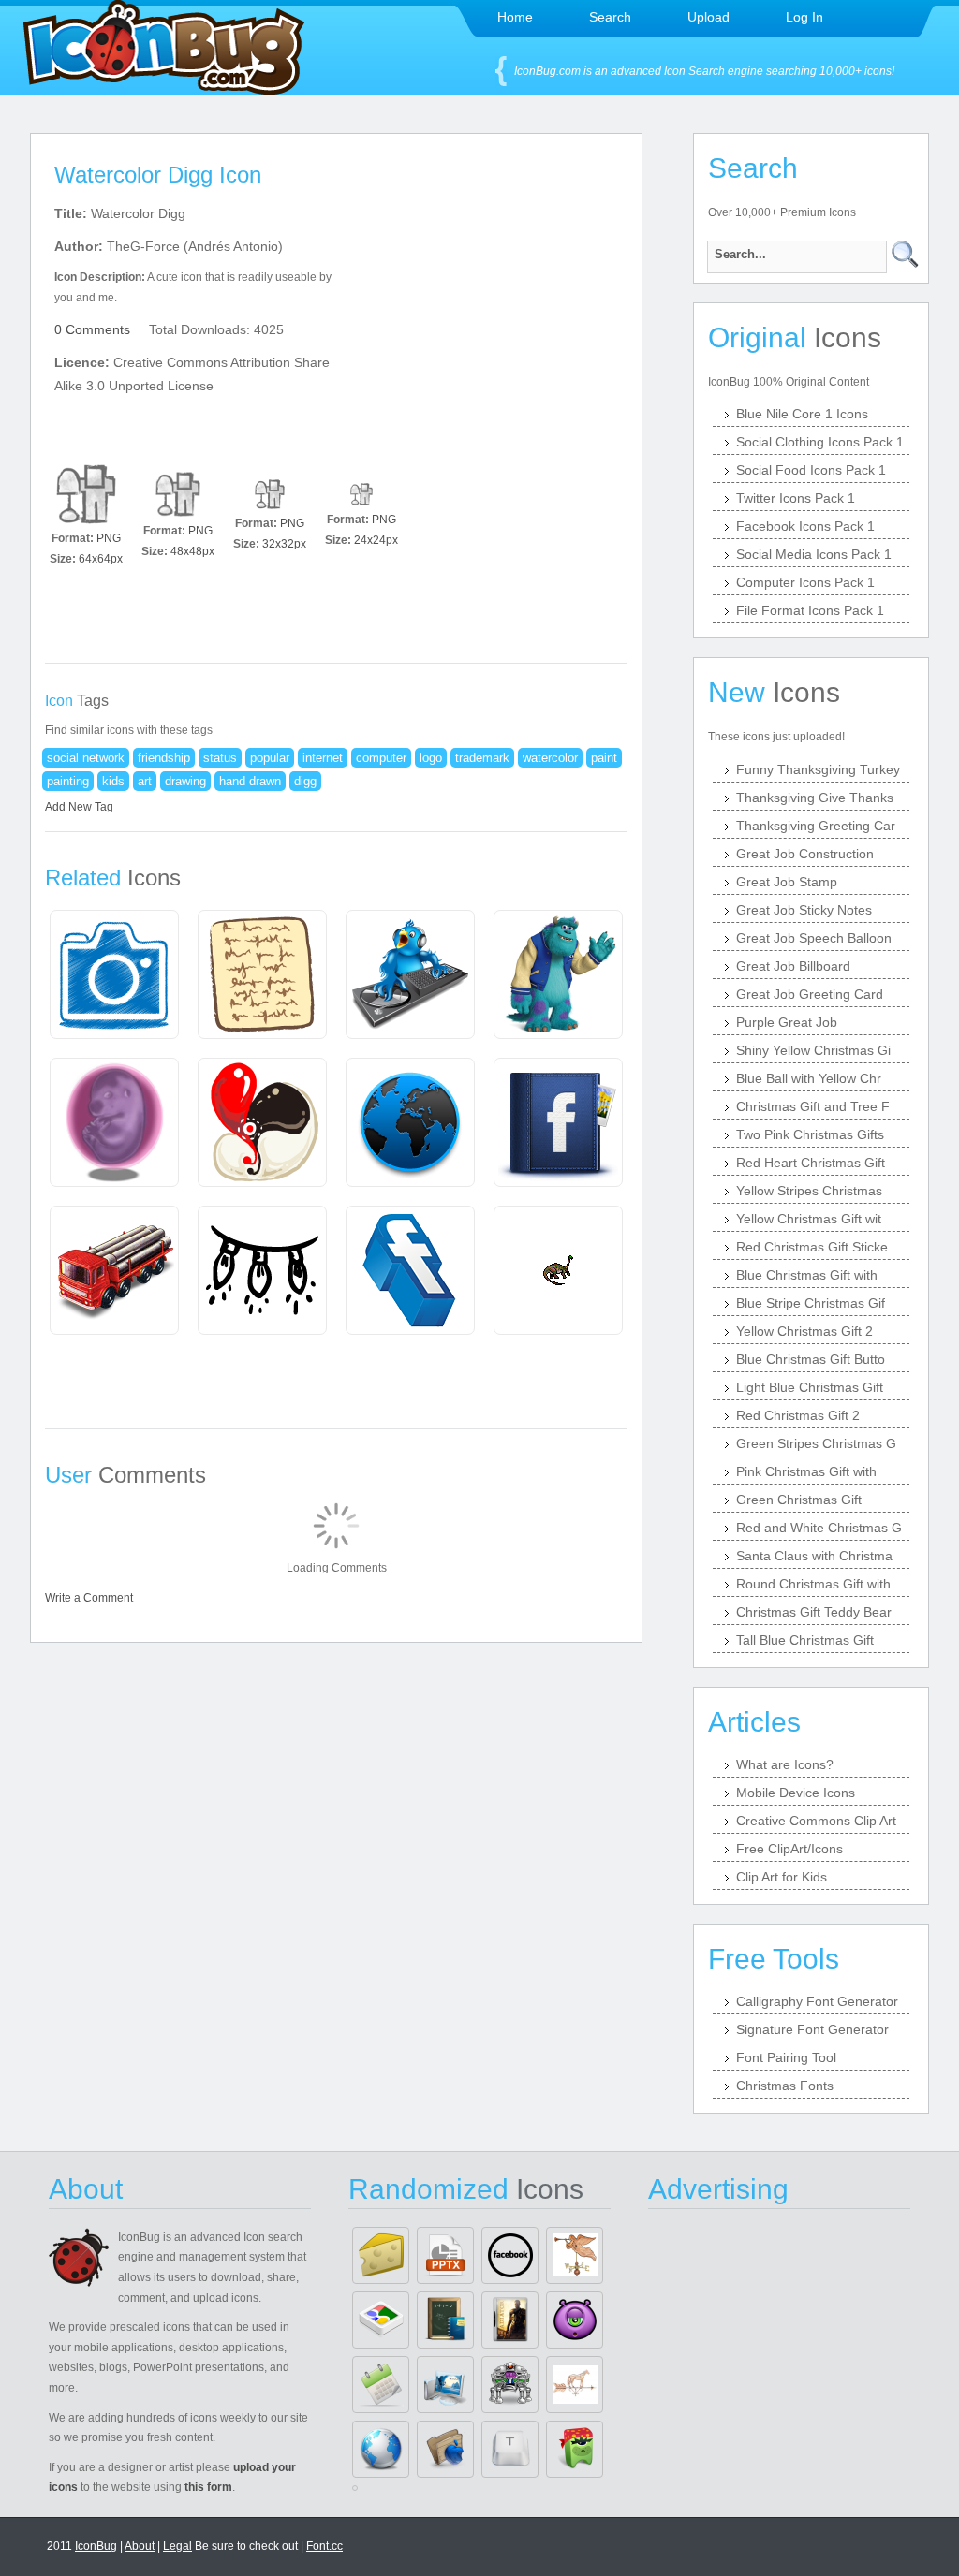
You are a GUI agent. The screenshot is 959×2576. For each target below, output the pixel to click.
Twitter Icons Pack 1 (796, 498)
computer (381, 758)
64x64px (101, 559)
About (140, 2546)
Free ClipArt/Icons (789, 1849)
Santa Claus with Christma (814, 1556)
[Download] (86, 494)
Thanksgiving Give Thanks (815, 798)
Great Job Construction (805, 854)
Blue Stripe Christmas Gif (811, 1303)
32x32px (284, 544)
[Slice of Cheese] (381, 2255)
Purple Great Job (787, 1022)
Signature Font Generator (812, 2029)
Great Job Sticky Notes (804, 910)
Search (610, 17)
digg (305, 781)
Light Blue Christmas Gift (810, 1387)
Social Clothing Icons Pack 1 (820, 442)
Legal (177, 2546)
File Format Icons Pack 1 (810, 610)
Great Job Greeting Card (810, 994)
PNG (109, 538)
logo (431, 758)
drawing (185, 781)
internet (323, 758)
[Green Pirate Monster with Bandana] (575, 2449)
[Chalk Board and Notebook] (445, 2320)
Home (515, 17)
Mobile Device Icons (796, 1793)
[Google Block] (381, 2320)
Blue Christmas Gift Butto (811, 1359)
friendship (164, 758)
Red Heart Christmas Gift (811, 1163)
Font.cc (325, 2546)
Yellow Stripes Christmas (809, 1191)
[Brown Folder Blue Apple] (445, 2449)
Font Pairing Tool (786, 2057)
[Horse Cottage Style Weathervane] (575, 2385)
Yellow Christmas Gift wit (809, 1219)
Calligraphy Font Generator (817, 2001)
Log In (804, 17)
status (220, 758)
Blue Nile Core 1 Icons (802, 414)
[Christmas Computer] (445, 2385)
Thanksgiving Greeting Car (816, 826)
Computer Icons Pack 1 (805, 582)
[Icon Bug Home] (164, 89)
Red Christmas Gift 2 (798, 1415)
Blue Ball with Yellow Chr (809, 1078)
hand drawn (250, 781)
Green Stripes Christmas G (816, 1443)
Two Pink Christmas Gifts (810, 1134)
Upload (708, 17)
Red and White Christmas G (819, 1528)
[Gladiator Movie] (510, 2320)
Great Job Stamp (787, 882)
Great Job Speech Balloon (814, 938)
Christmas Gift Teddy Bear (814, 1612)
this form (208, 2487)
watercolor (550, 758)
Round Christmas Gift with (813, 1584)
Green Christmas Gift (799, 1500)
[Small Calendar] (381, 2385)
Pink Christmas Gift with (806, 1471)
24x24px (376, 540)
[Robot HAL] (510, 2385)
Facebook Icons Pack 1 (805, 526)
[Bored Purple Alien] (575, 2320)
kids (113, 781)
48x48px (192, 551)
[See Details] (114, 974)
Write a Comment (89, 1598)
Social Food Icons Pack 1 (811, 470)
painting (68, 781)
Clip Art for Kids (782, 1877)
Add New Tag (79, 807)
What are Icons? (785, 1764)
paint (604, 758)
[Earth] (381, 2449)
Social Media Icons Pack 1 (814, 554)
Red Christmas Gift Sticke (812, 1247)
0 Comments (92, 329)
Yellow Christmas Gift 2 (804, 1331)
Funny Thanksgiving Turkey (818, 769)
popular (270, 758)
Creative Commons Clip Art (816, 1821)
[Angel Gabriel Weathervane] (575, 2255)
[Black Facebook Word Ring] (510, 2255)
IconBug (96, 2546)
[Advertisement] (496, 319)
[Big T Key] (510, 2449)
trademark (482, 758)
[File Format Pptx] (445, 2255)
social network (86, 758)
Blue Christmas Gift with (807, 1275)
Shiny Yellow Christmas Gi (813, 1050)
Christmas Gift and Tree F (813, 1106)
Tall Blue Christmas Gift (805, 1640)
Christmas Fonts (785, 2086)
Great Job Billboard (793, 966)
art (145, 781)
